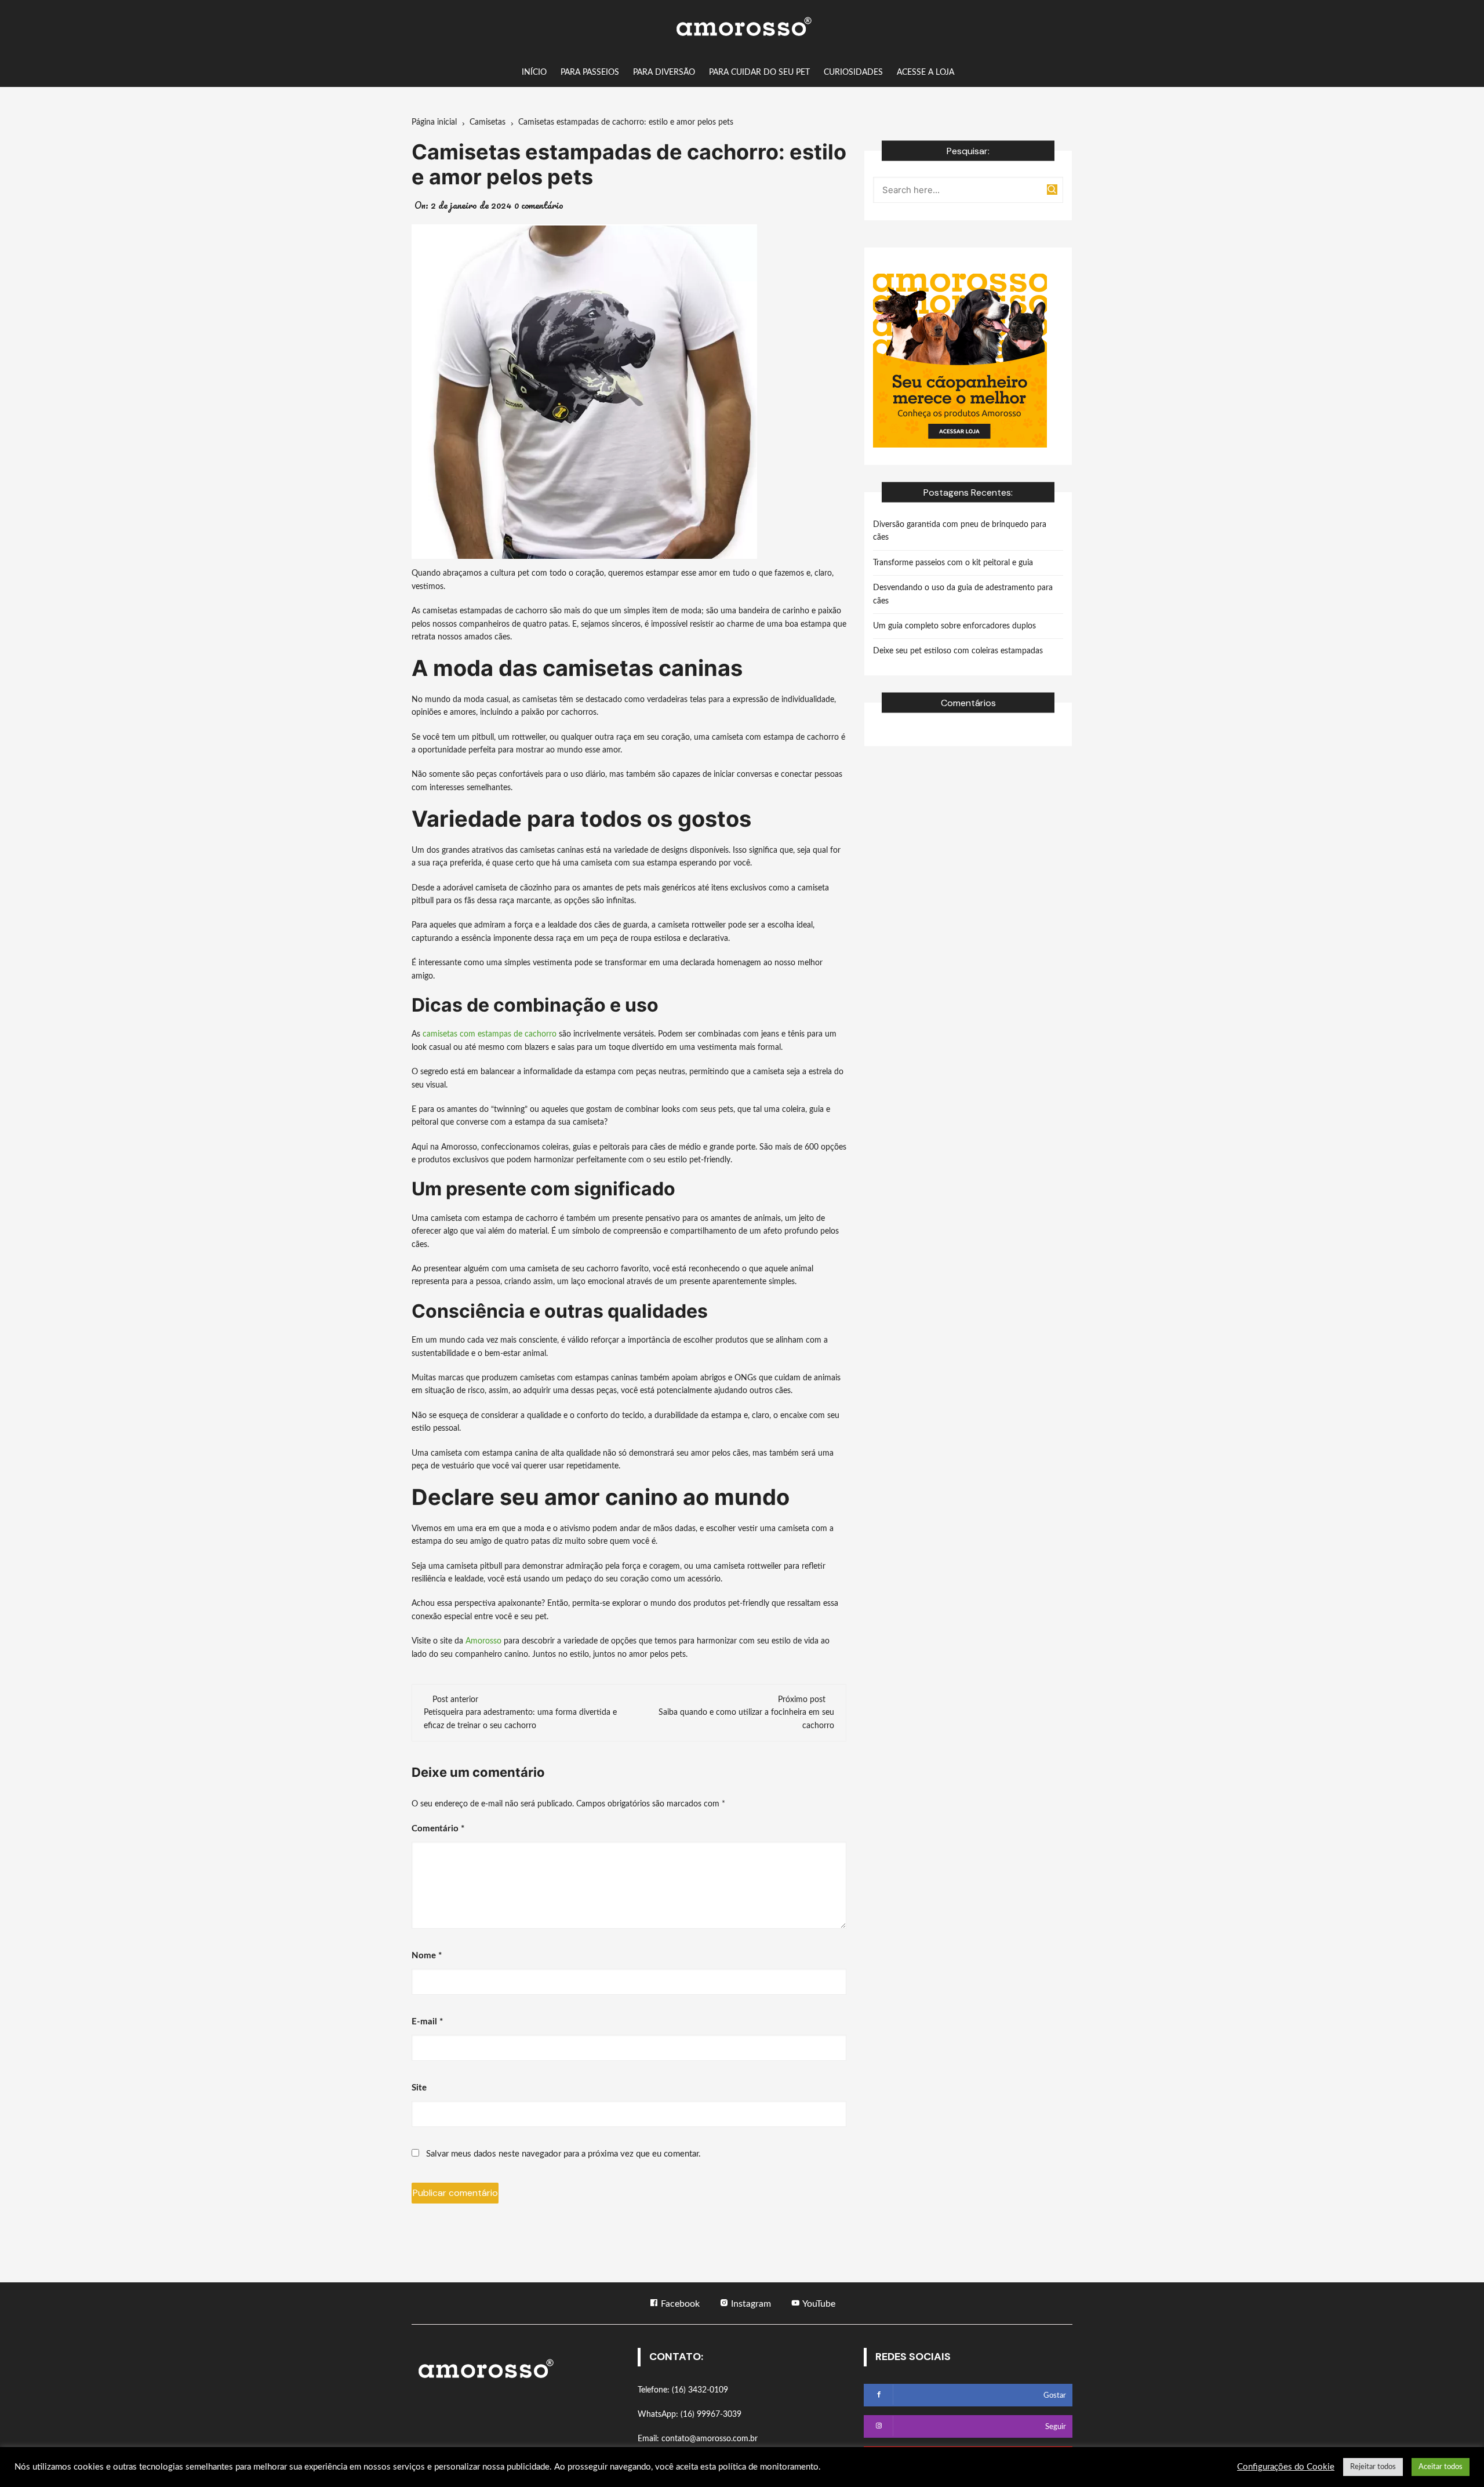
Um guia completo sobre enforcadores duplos (954, 626)
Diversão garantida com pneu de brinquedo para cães (960, 531)
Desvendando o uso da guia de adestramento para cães (963, 594)
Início (534, 72)
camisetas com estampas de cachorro (490, 1034)
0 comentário (539, 205)
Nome (427, 1956)
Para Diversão (664, 72)
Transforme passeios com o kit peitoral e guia (953, 563)
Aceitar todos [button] (1441, 2467)
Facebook (679, 2304)
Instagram (750, 2304)
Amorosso (483, 1641)
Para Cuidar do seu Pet (759, 72)
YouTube (818, 2304)
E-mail (427, 2022)
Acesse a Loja (925, 72)
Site (419, 2088)
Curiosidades (853, 72)
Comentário (438, 1829)
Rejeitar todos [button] (1373, 2467)
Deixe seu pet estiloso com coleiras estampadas (958, 651)
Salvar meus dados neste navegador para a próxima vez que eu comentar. (563, 2154)
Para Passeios (590, 72)
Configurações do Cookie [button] (1286, 2467)
